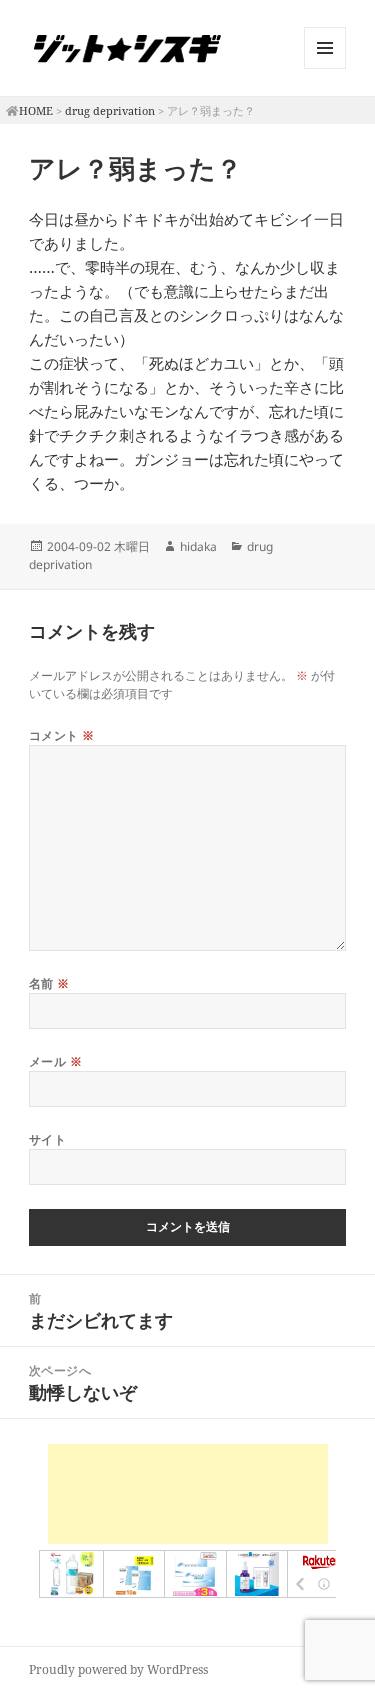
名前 (49, 983)
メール (55, 1061)
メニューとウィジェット (325, 68)
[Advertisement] (188, 1494)
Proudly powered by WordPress (118, 1669)
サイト (47, 1139)
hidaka (198, 546)
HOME (36, 110)
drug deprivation (110, 110)
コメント (62, 735)
